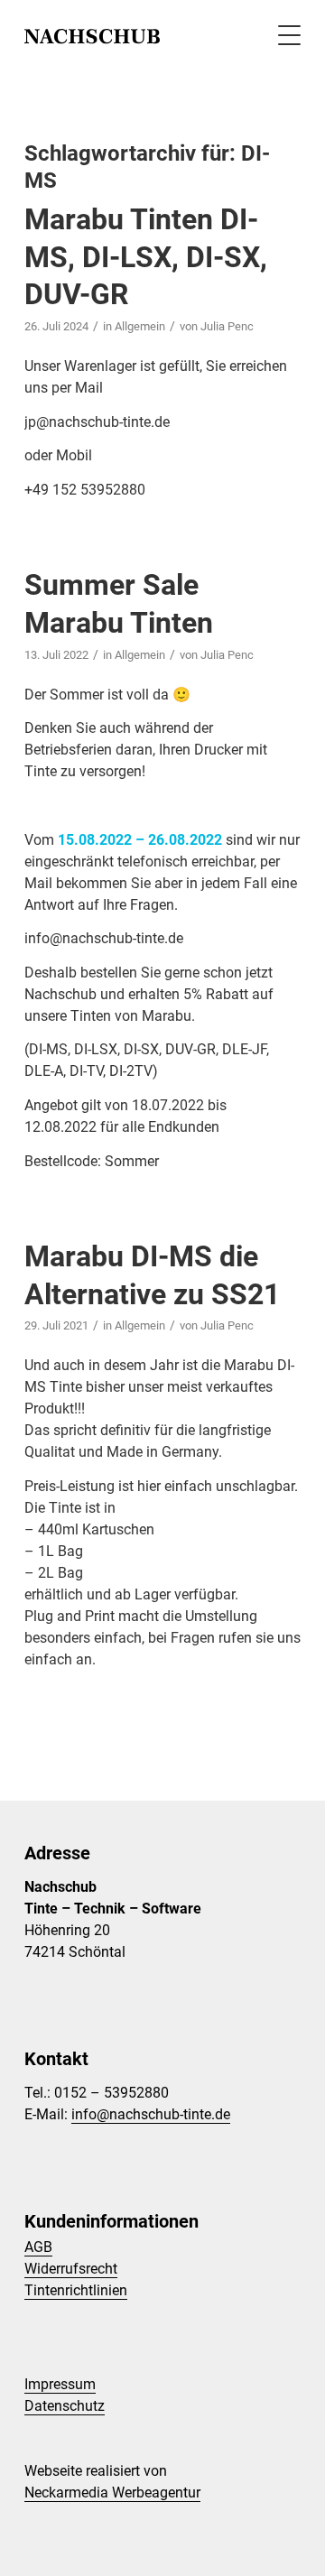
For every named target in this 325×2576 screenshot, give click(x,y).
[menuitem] (280, 36)
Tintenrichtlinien (76, 2290)
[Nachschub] (135, 36)
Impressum (60, 2384)
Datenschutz (65, 2406)
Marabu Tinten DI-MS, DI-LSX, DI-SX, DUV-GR (146, 257)
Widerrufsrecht (71, 2269)
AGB (38, 2247)
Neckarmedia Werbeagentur (112, 2493)
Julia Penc (227, 326)
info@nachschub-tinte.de (151, 2114)
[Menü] (280, 36)
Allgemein (140, 326)
